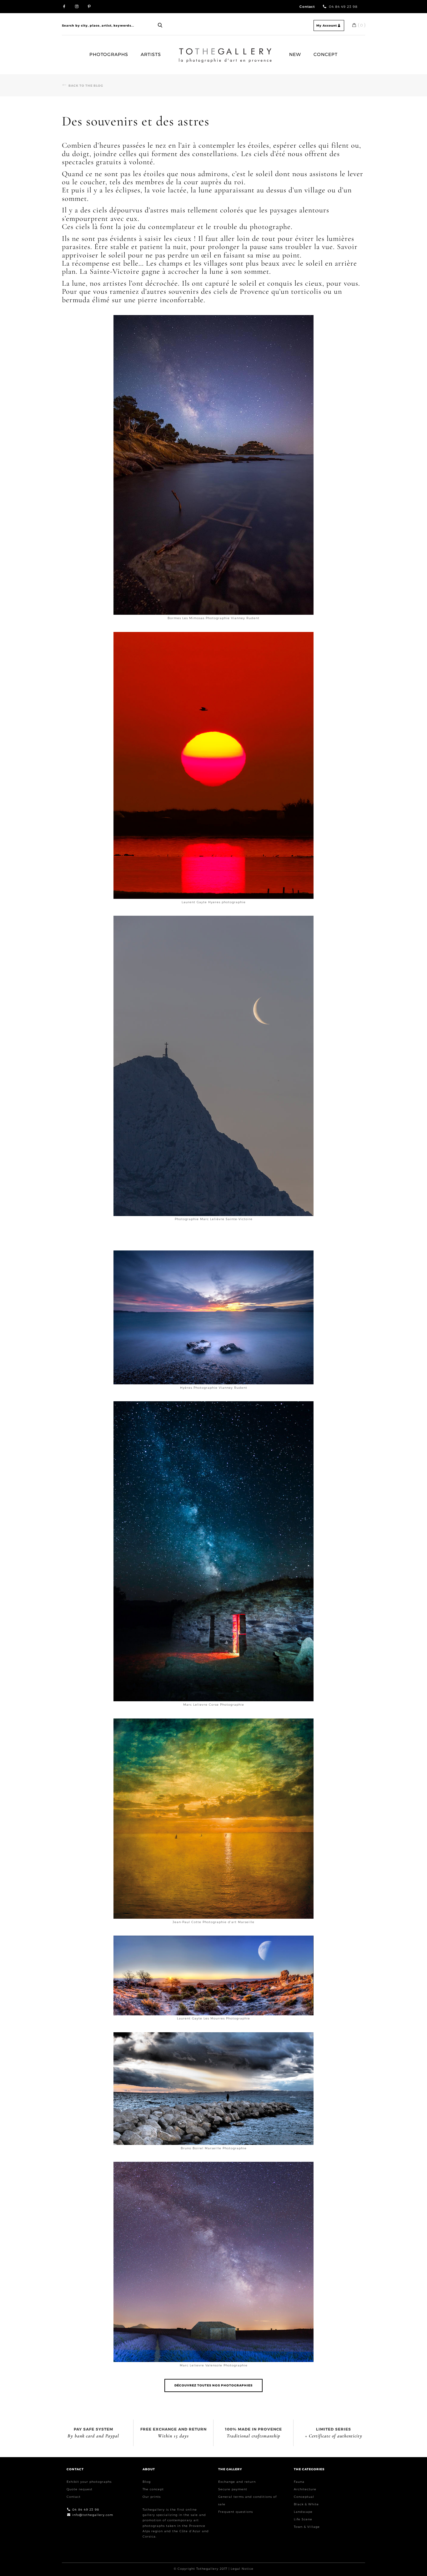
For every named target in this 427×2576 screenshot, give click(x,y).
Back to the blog (86, 86)
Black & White (306, 2504)
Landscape (303, 2512)
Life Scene (303, 2519)
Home (181, 51)
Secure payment (233, 2489)
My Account (327, 25)
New (295, 54)
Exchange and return (237, 2482)
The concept (153, 2489)
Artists (151, 54)
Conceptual (304, 2497)
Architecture (305, 2489)
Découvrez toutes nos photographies (213, 2385)
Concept (326, 54)
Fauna (299, 2482)
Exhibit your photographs (89, 2482)
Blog (147, 2482)
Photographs (109, 54)
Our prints (152, 2497)
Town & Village (307, 2527)
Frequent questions (236, 2512)
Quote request (80, 2489)
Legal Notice (242, 2569)
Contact (307, 7)
